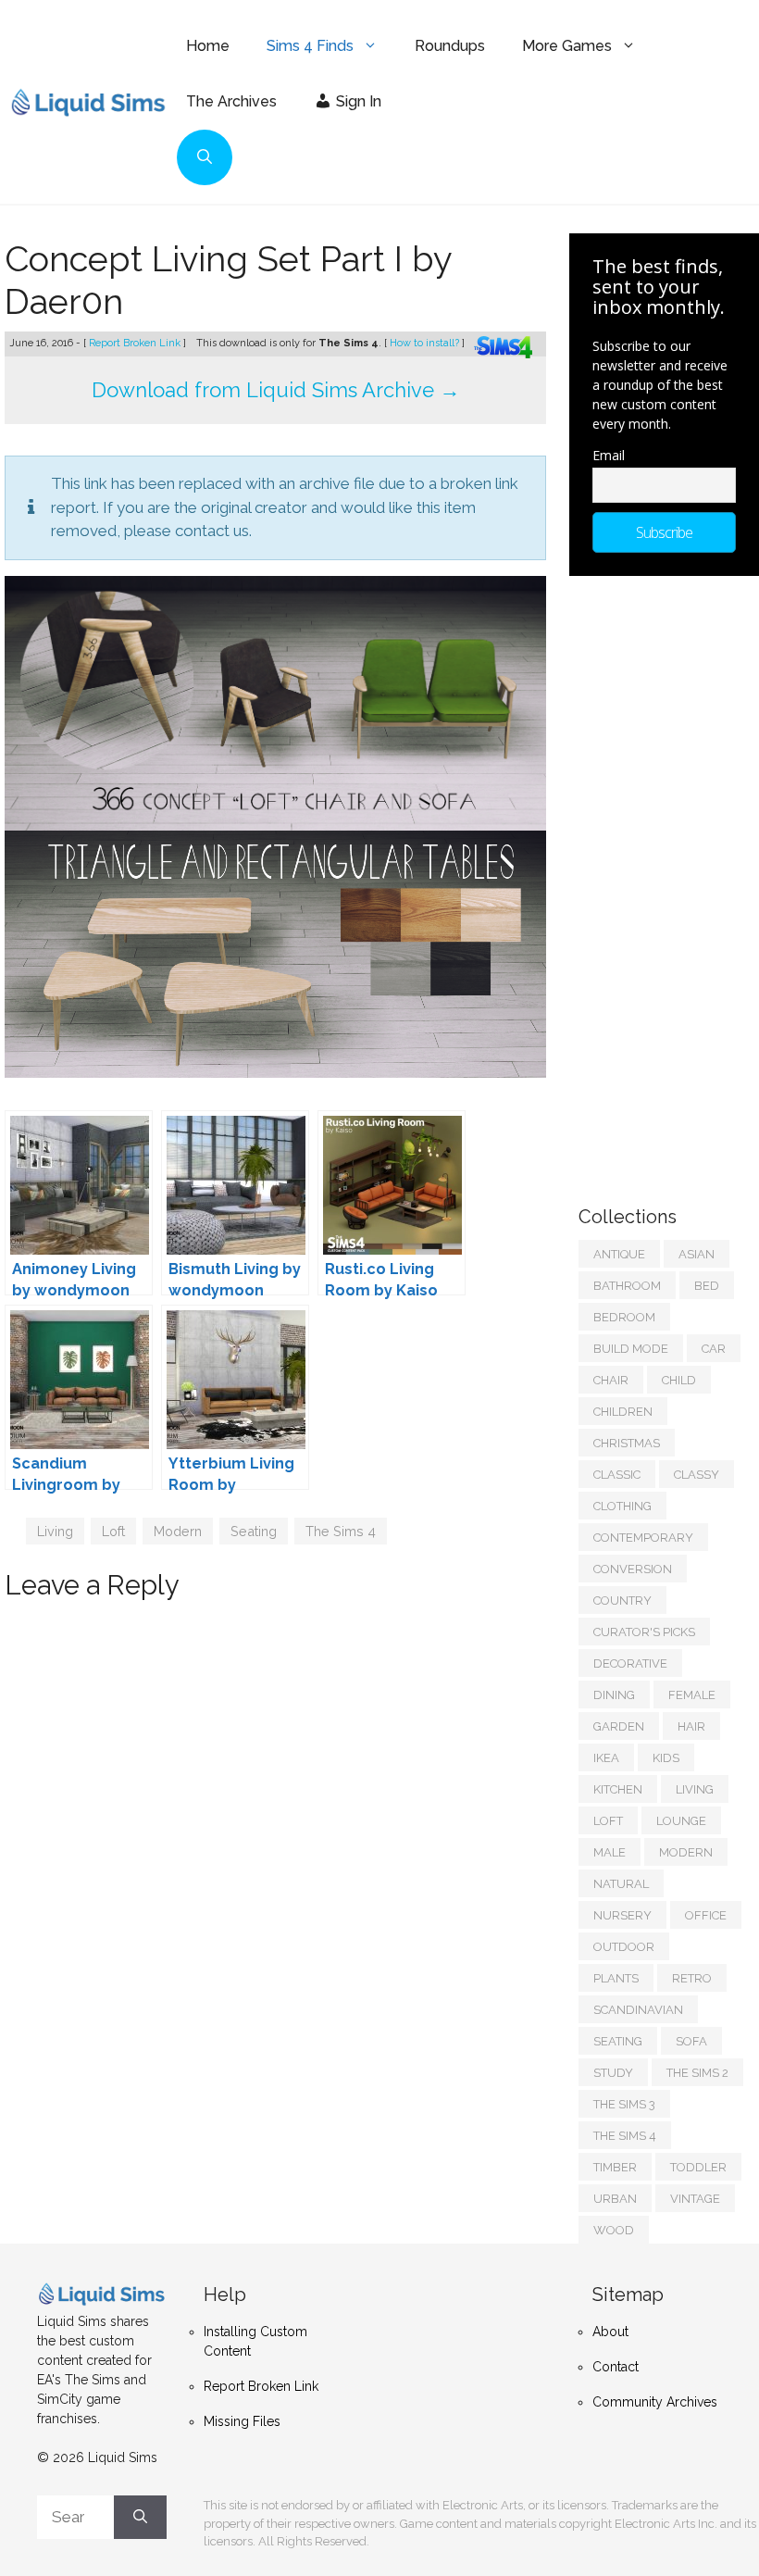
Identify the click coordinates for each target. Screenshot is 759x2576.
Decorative (630, 1663)
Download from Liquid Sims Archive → (276, 390)
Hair (691, 1726)
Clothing (622, 1506)
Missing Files (242, 2421)
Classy (697, 1475)
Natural (621, 1884)
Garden (619, 1726)
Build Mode (631, 1349)
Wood (614, 2230)
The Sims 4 (341, 1531)
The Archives (231, 101)
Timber (615, 2167)
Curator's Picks (644, 1632)
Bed (707, 1286)
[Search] (140, 2518)
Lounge (681, 1821)
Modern (178, 1531)
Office (706, 1915)
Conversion (633, 1569)
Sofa (691, 2041)
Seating (254, 1531)
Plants (616, 1978)
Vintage (695, 2199)
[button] (205, 157)
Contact (616, 2367)
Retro (692, 1978)
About (610, 2332)
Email (609, 455)
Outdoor (624, 1947)
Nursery (622, 1915)
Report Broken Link (136, 343)
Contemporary (643, 1538)
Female (692, 1695)
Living (55, 1531)
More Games (567, 46)
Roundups (450, 46)
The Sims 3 (624, 2104)
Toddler (698, 2167)
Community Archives (655, 2402)
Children (623, 1412)
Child (679, 1380)
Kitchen (618, 1789)
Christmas (627, 1443)
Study (613, 2073)
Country (622, 1601)
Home (208, 46)
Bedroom (624, 1317)
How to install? (426, 343)
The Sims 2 (697, 2073)
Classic (617, 1475)
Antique (619, 1254)
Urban (615, 2199)
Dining (614, 1695)
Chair (611, 1380)
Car (714, 1349)
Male (610, 1852)
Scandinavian (638, 2010)
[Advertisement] (669, 882)
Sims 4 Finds (310, 46)
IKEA (606, 1758)
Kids (666, 1758)
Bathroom (627, 1286)
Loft (113, 1531)
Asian (697, 1254)
